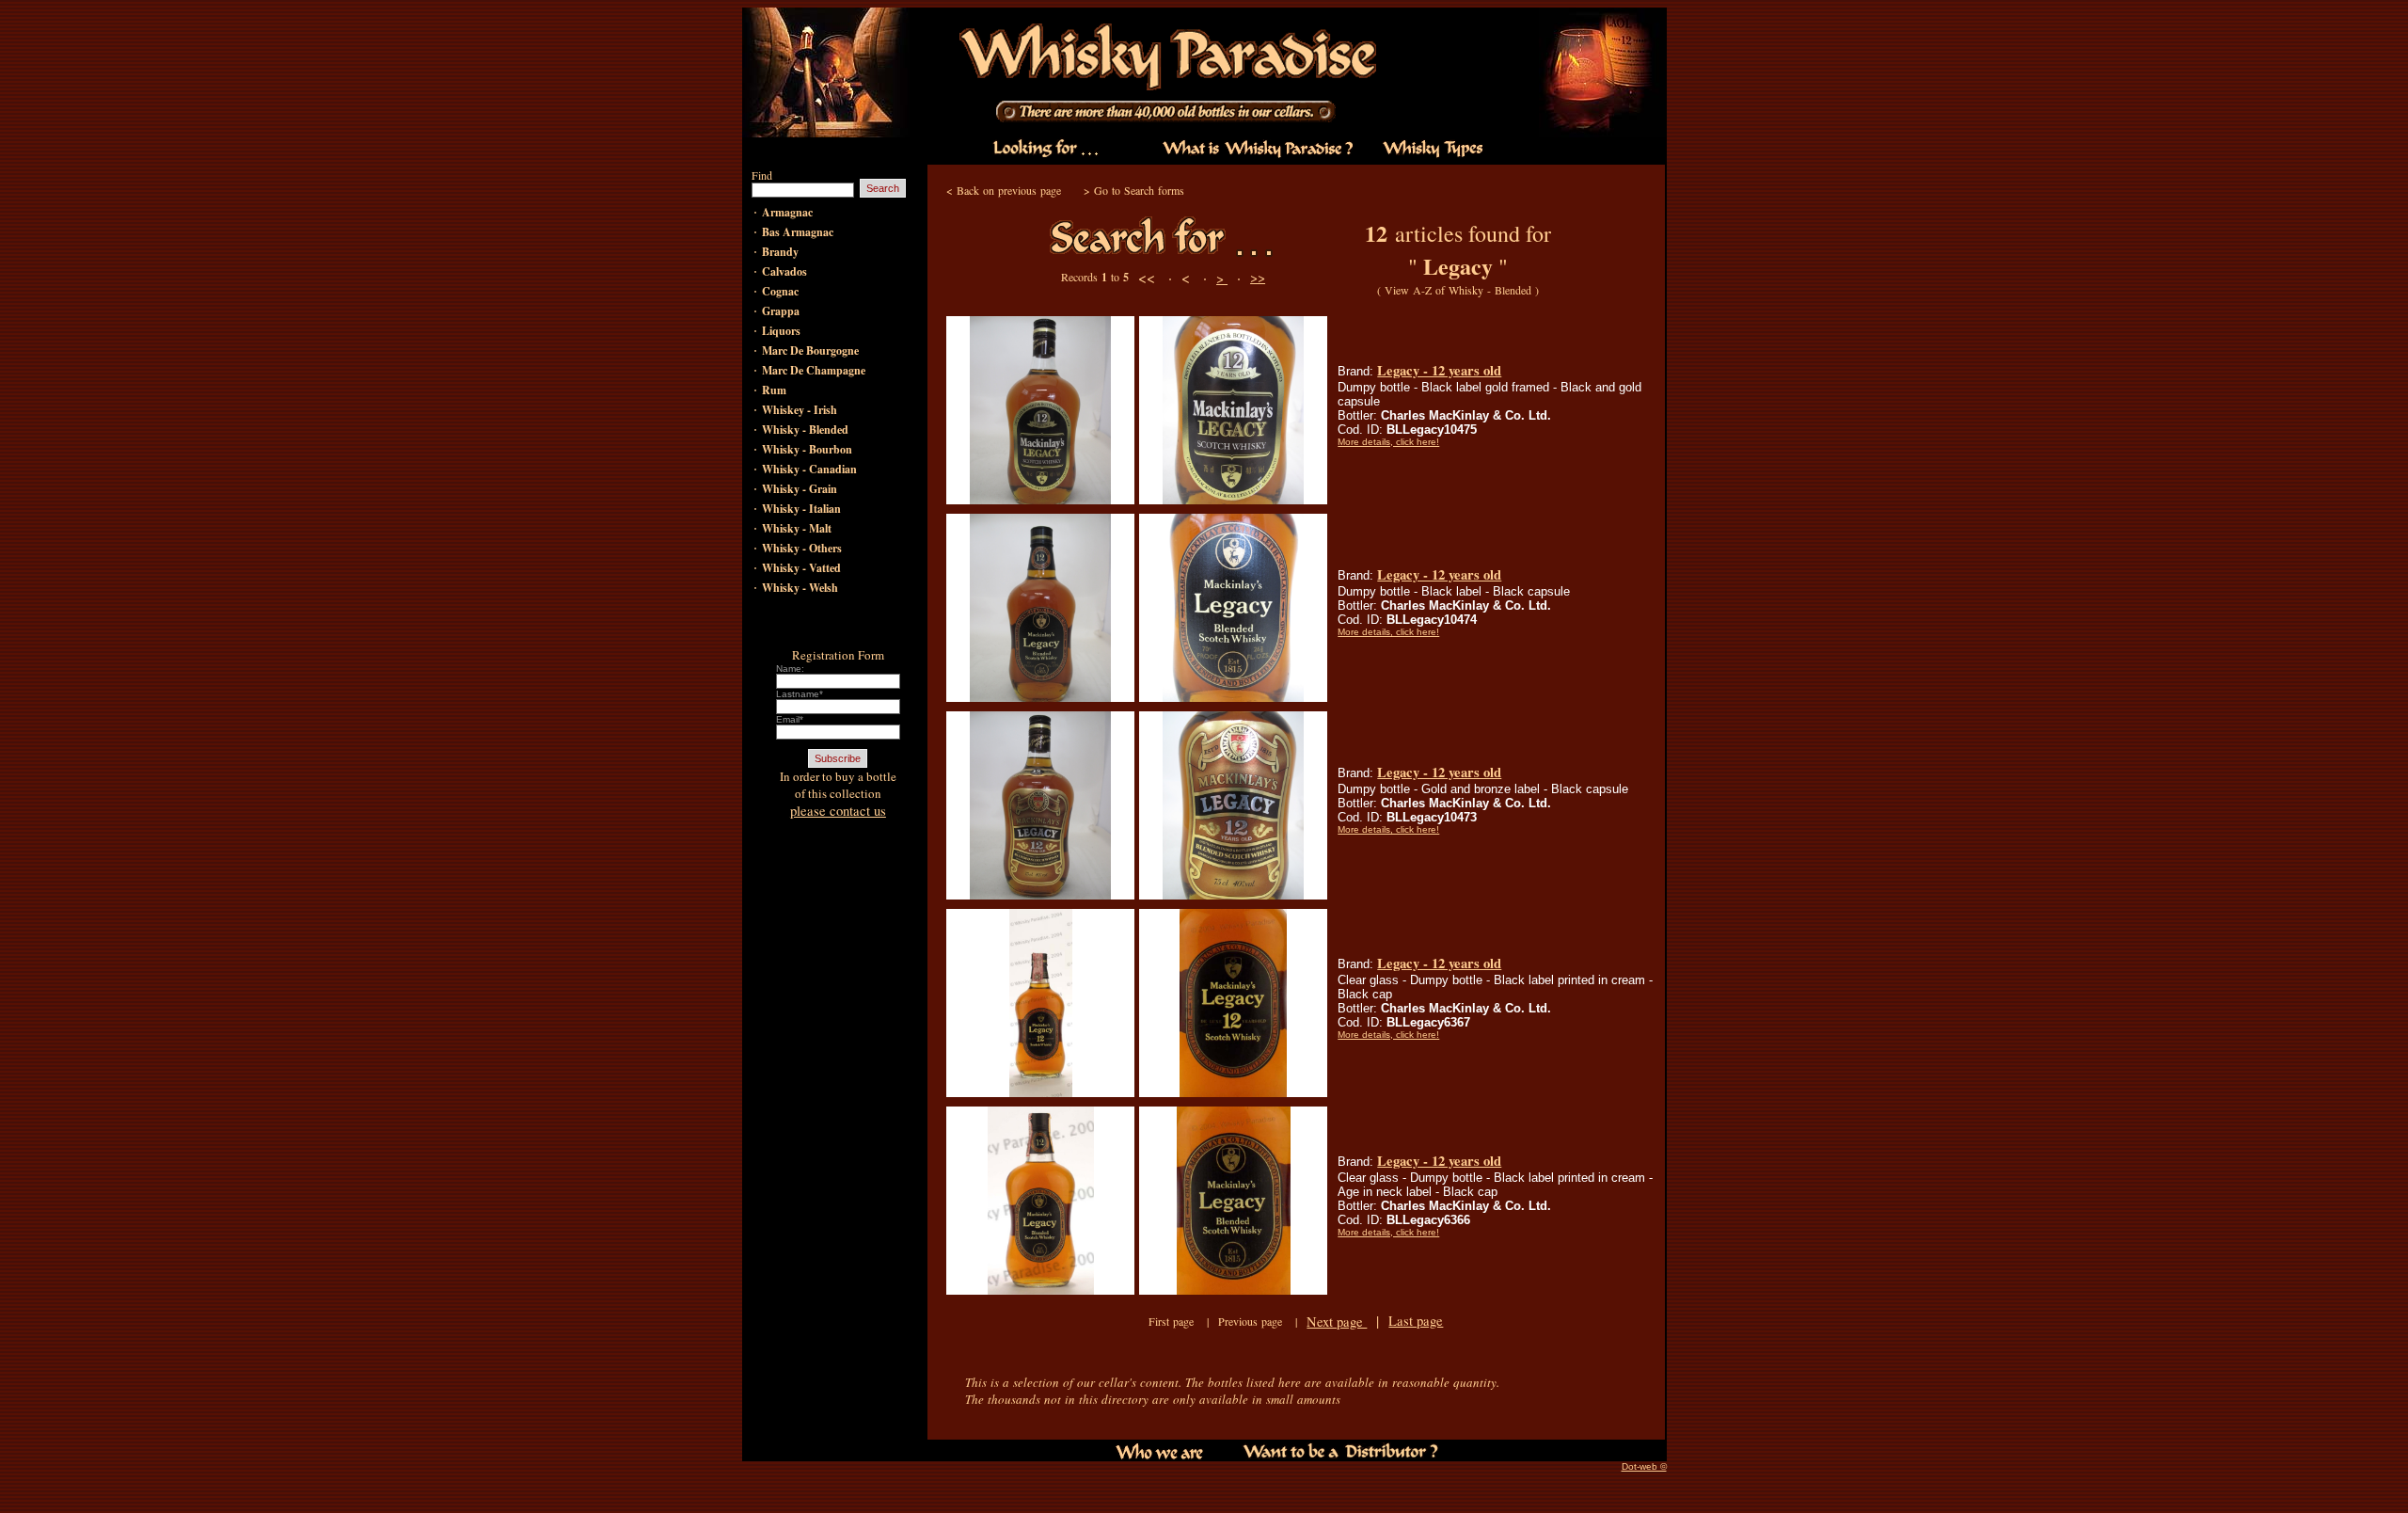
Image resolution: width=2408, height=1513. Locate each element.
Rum (774, 390)
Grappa (781, 311)
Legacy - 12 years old (1439, 370)
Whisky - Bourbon (807, 449)
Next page (1337, 1322)
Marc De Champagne (814, 370)
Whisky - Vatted (801, 568)
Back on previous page (1009, 190)
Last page (1416, 1321)
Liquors (781, 331)
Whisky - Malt (797, 528)
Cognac (780, 291)
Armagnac (787, 212)
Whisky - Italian (801, 509)
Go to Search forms (1139, 190)
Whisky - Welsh (800, 588)
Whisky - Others (802, 548)
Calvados (784, 271)
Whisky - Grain (800, 489)
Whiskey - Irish (800, 410)
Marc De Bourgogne (810, 350)
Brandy (780, 252)
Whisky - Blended (805, 430)
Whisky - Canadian (809, 469)
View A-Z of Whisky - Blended (1458, 290)
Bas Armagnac (798, 232)
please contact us (838, 811)
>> (1258, 277)
